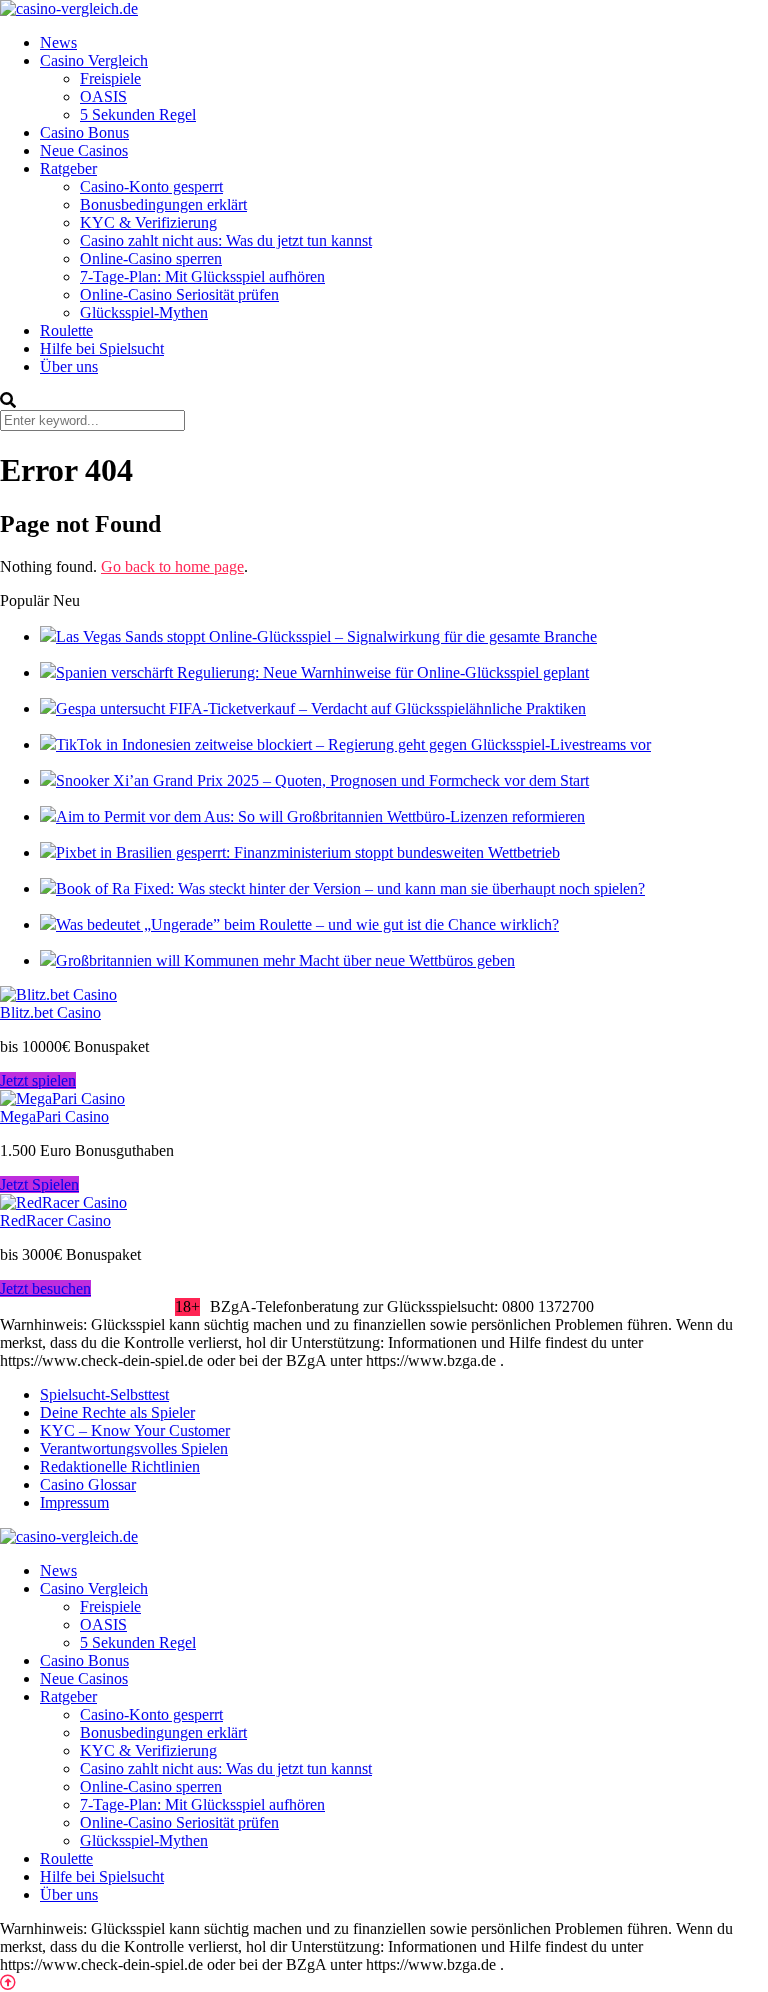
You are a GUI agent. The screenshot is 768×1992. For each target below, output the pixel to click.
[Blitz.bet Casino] (58, 994)
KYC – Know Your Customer (135, 1430)
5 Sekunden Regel (138, 114)
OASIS (103, 96)
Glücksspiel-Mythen (144, 312)
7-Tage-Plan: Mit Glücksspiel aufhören (202, 276)
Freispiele (110, 78)
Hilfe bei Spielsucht (102, 348)
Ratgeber (68, 168)
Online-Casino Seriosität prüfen (179, 294)
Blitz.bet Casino (50, 1012)
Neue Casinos (84, 150)
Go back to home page (172, 566)
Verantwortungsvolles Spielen (134, 1448)
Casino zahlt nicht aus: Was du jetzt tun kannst (226, 240)
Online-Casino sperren (151, 258)
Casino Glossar (88, 1484)
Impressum (74, 1502)
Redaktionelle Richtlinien (120, 1466)
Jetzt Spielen (39, 1184)
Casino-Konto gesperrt (151, 186)
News (58, 42)
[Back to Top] (8, 1982)
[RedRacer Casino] (63, 1202)
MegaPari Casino (54, 1116)
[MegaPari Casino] (62, 1098)
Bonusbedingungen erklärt (163, 204)
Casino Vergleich (94, 60)
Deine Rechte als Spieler (117, 1412)
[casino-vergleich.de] (69, 8)
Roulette (66, 330)
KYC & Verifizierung (148, 222)
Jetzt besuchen (45, 1288)
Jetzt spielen (38, 1080)
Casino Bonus (84, 132)
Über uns (69, 366)
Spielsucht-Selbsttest (104, 1394)
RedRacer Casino (55, 1220)
